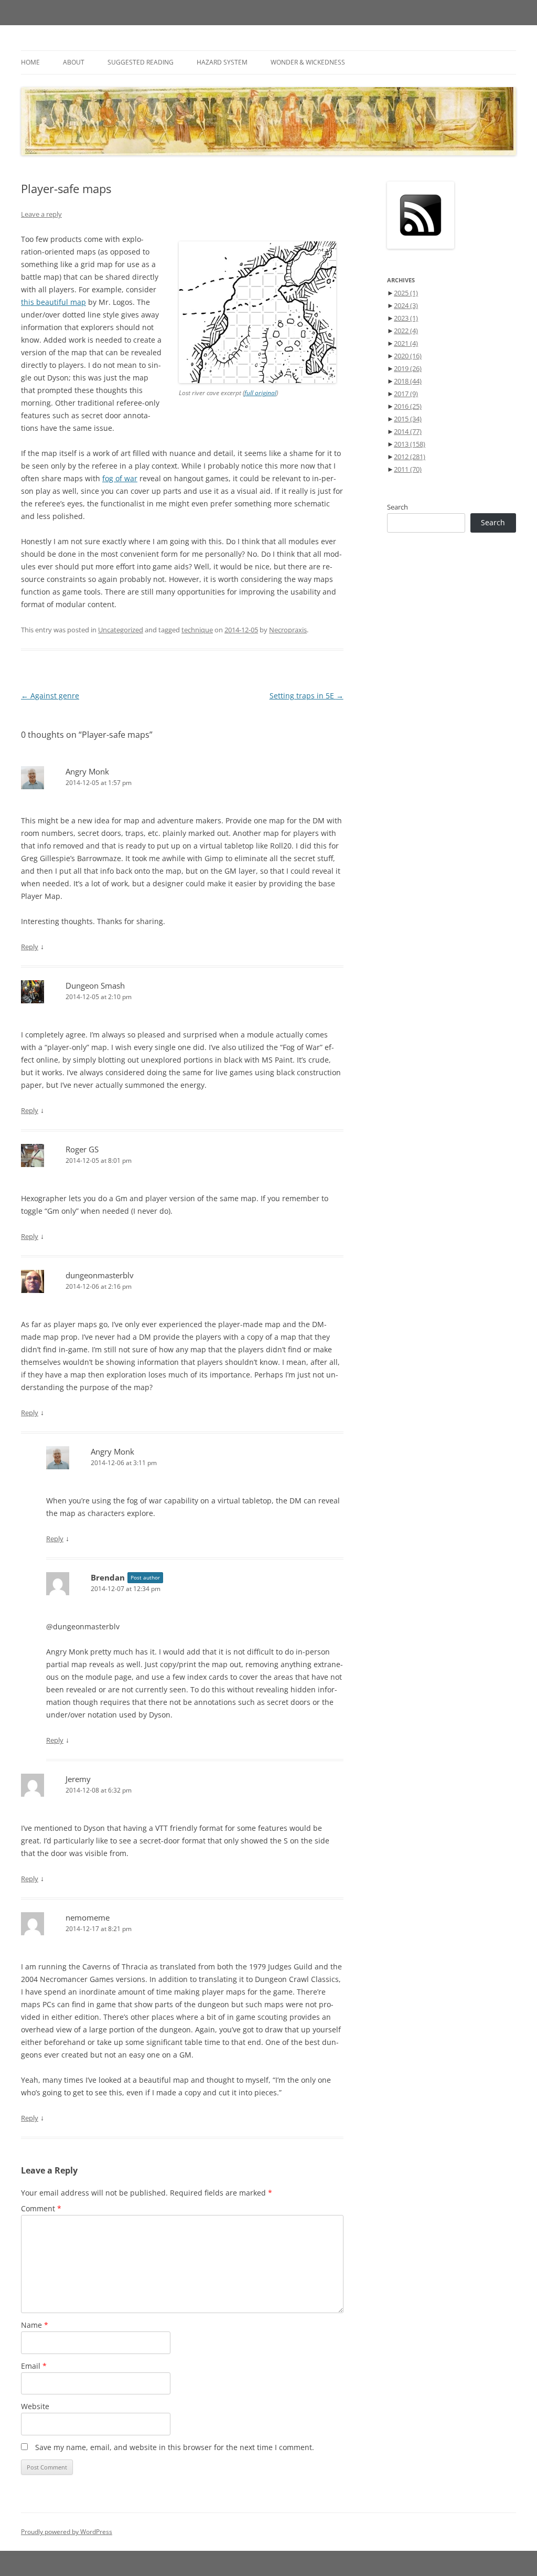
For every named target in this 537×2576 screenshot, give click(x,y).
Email (34, 2366)
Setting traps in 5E (307, 696)
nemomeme (88, 1917)
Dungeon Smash (95, 985)
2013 (410, 444)
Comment (41, 2208)
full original (260, 393)
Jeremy (78, 1779)
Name (35, 2325)
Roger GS (82, 1149)
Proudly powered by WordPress (67, 2532)
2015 (408, 419)
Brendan (108, 1577)
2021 (406, 343)
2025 (406, 293)
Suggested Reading (141, 62)
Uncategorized (121, 630)
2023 (406, 318)
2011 (408, 469)
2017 (406, 394)
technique (197, 630)
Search (398, 507)
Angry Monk (87, 771)
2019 (408, 368)
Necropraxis (288, 630)
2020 (408, 356)
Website (35, 2406)
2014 (408, 431)
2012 (410, 457)
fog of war (120, 478)
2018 (408, 381)
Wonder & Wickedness (308, 62)
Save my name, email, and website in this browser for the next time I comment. (175, 2447)
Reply (30, 947)
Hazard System (222, 62)
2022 (406, 331)
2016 (408, 406)
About (74, 62)
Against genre (50, 696)
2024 (406, 305)
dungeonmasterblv (100, 1275)
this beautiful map (53, 302)
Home (30, 62)
